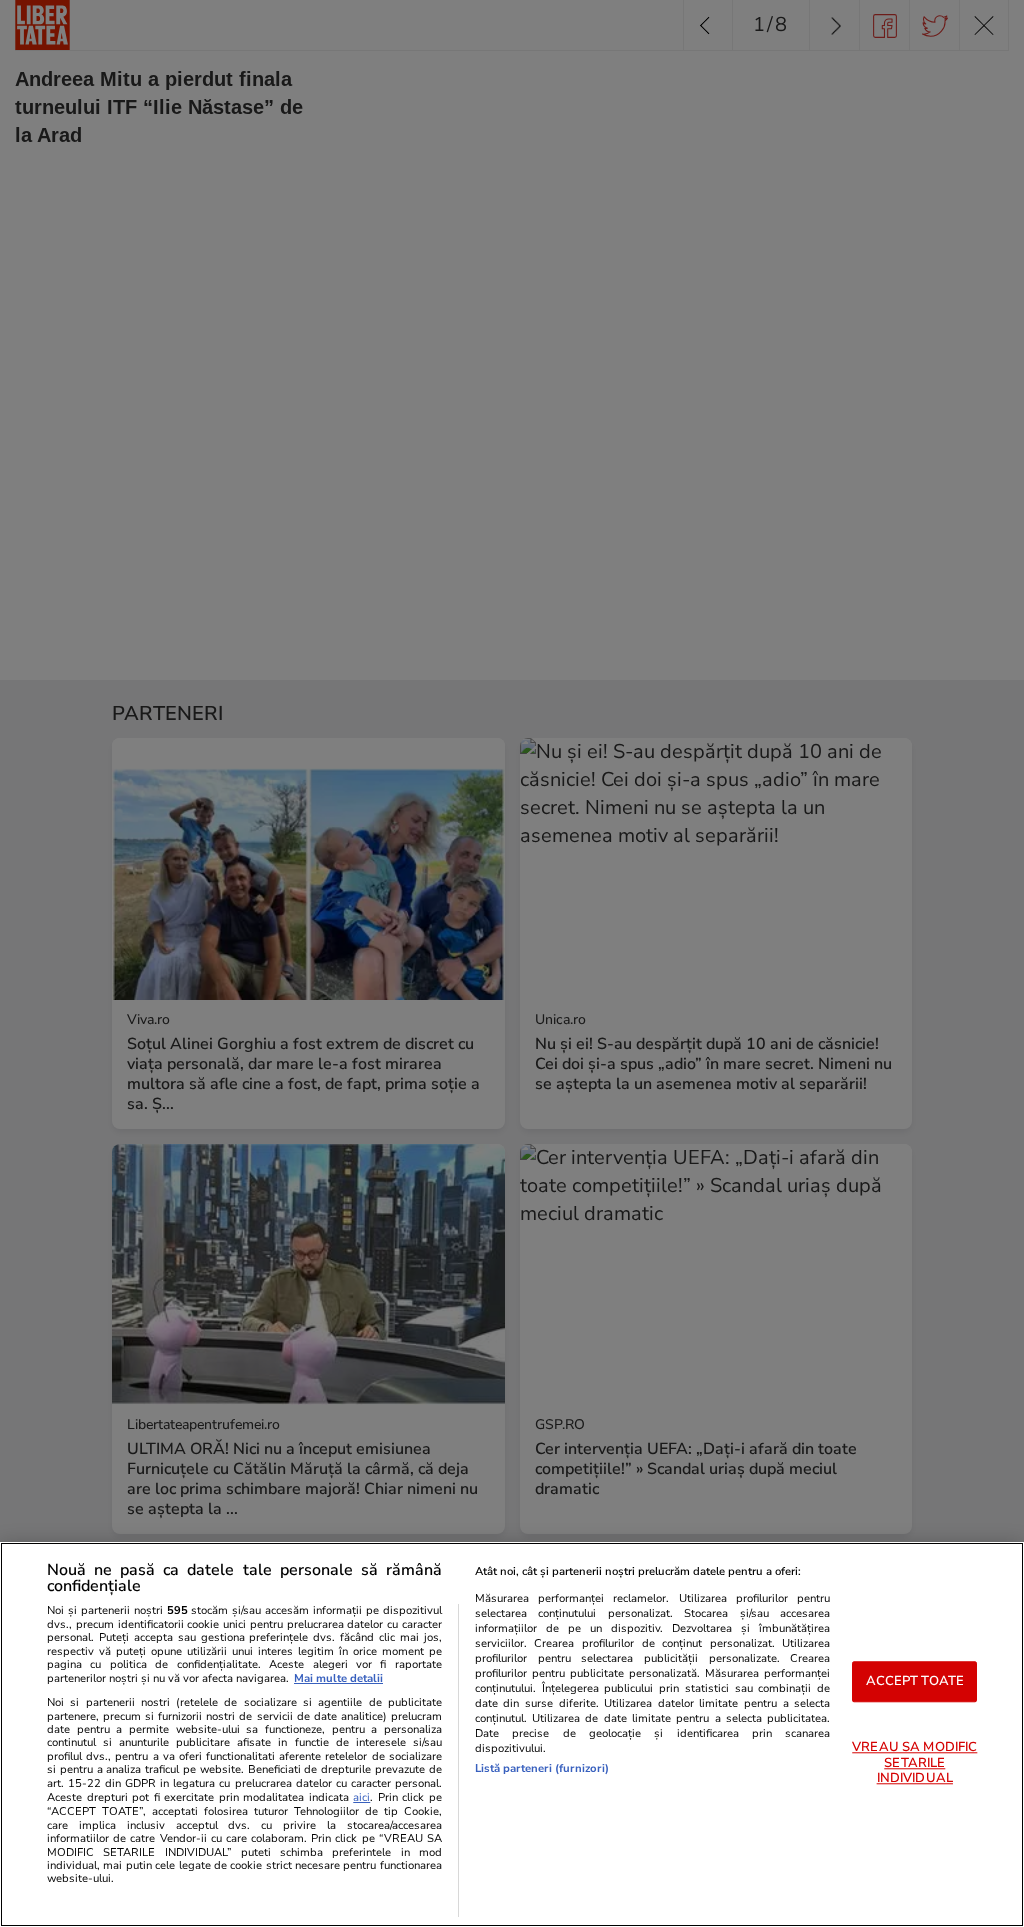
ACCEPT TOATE (915, 1681)
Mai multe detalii (338, 1678)
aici (361, 1797)
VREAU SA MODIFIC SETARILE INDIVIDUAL (914, 1763)
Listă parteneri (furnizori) (542, 1768)
